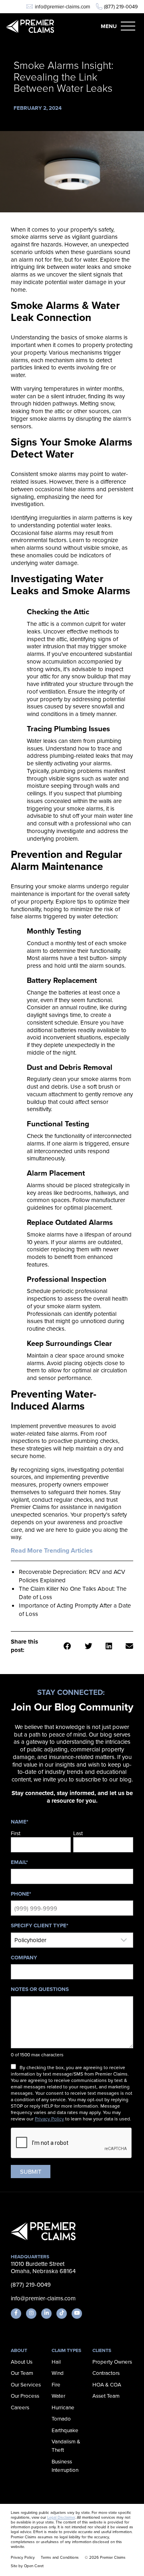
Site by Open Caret (27, 2566)
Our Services (26, 2384)
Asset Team (106, 2395)
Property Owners (112, 2361)
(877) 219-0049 (121, 7)
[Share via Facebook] (67, 1646)
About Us (22, 2361)
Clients (102, 2350)
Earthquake (65, 2430)
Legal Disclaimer (61, 2517)
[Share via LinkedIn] (109, 1646)
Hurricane (63, 2407)
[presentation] (72, 2143)
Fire (56, 2384)
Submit (31, 2172)
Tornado (61, 2418)
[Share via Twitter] (89, 1646)
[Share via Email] (129, 1646)
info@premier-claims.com (62, 7)
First (16, 1833)
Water (58, 2395)
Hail (56, 2361)
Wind (58, 2373)
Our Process (25, 2395)
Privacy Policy (49, 2119)
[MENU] (128, 26)
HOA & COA (107, 2384)
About (19, 2350)
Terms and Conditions (60, 2557)
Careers (20, 2407)
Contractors (106, 2373)
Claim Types (66, 2350)
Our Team (22, 2373)
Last (78, 1833)
